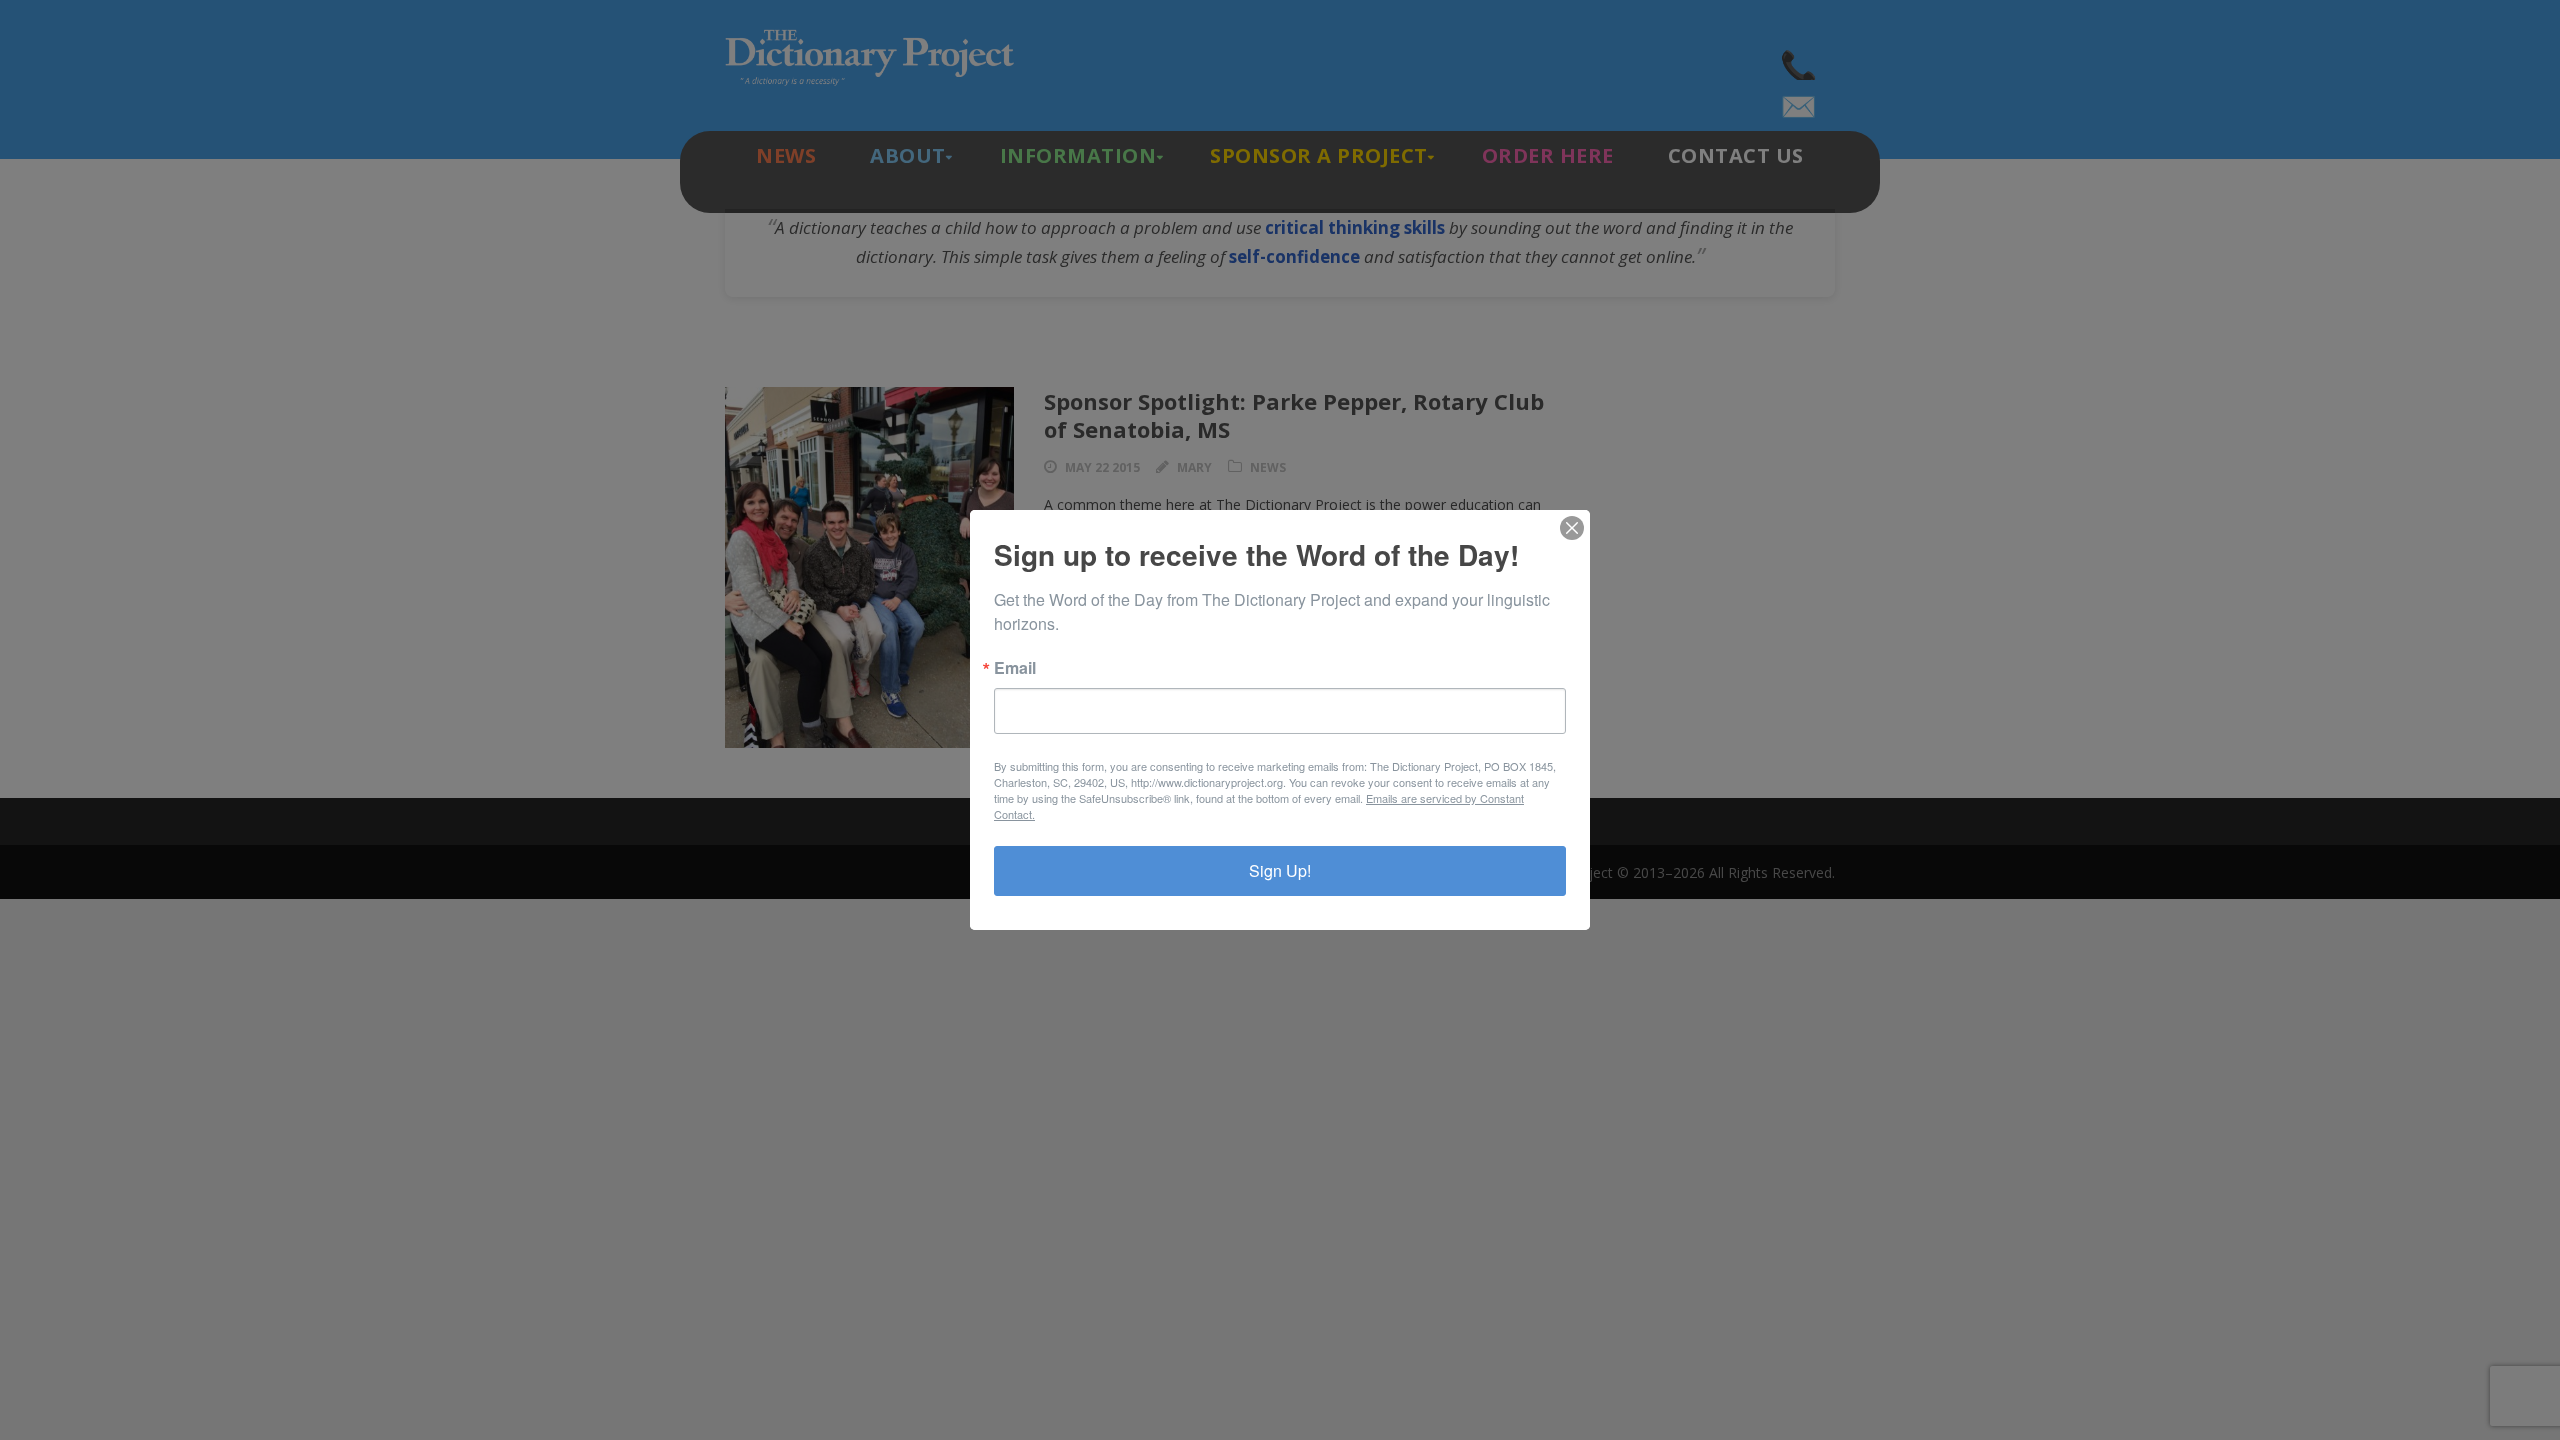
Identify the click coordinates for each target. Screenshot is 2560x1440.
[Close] (1572, 528)
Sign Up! (1280, 870)
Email (1015, 668)
